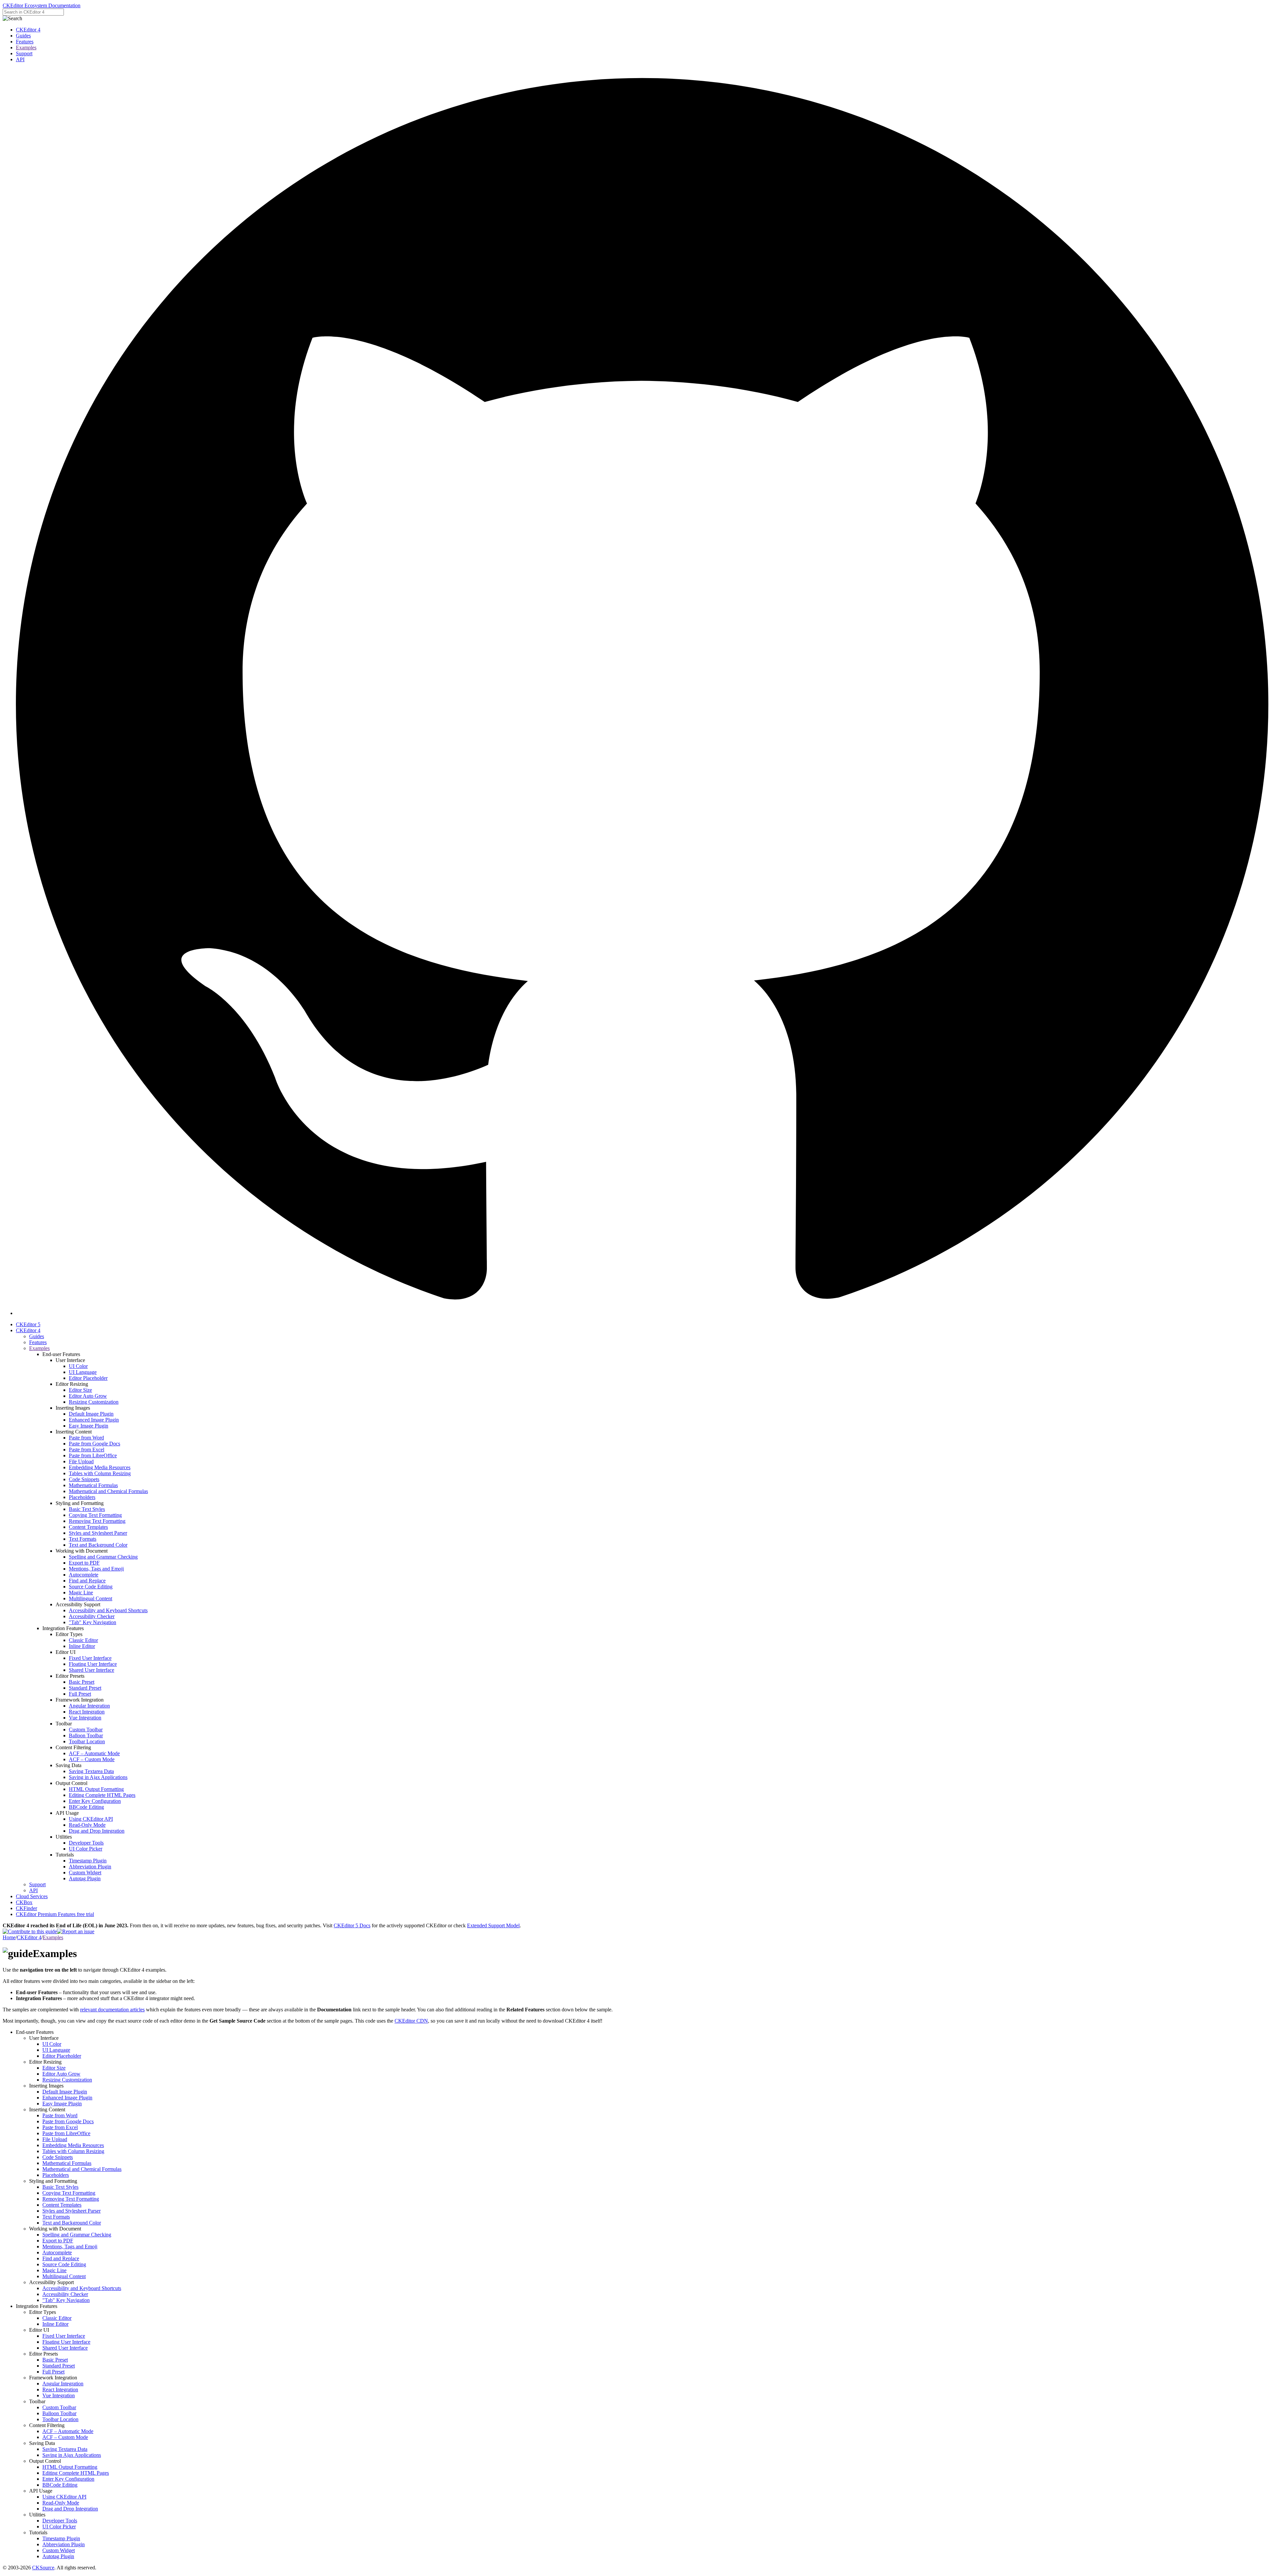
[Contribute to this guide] (30, 1931)
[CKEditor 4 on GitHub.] (642, 1313)
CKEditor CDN (411, 2021)
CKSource (43, 2568)
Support (24, 53)
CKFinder (26, 1908)
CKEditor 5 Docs (352, 1925)
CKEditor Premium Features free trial (55, 1914)
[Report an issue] (76, 1931)
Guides (23, 36)
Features (25, 42)
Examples (26, 47)
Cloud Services (32, 1896)
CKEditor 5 (28, 1324)
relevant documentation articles (112, 2010)
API (20, 59)
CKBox (24, 1902)
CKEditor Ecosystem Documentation (42, 5)
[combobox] (33, 12)
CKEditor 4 (28, 30)
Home (9, 1937)
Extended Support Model (493, 1925)
